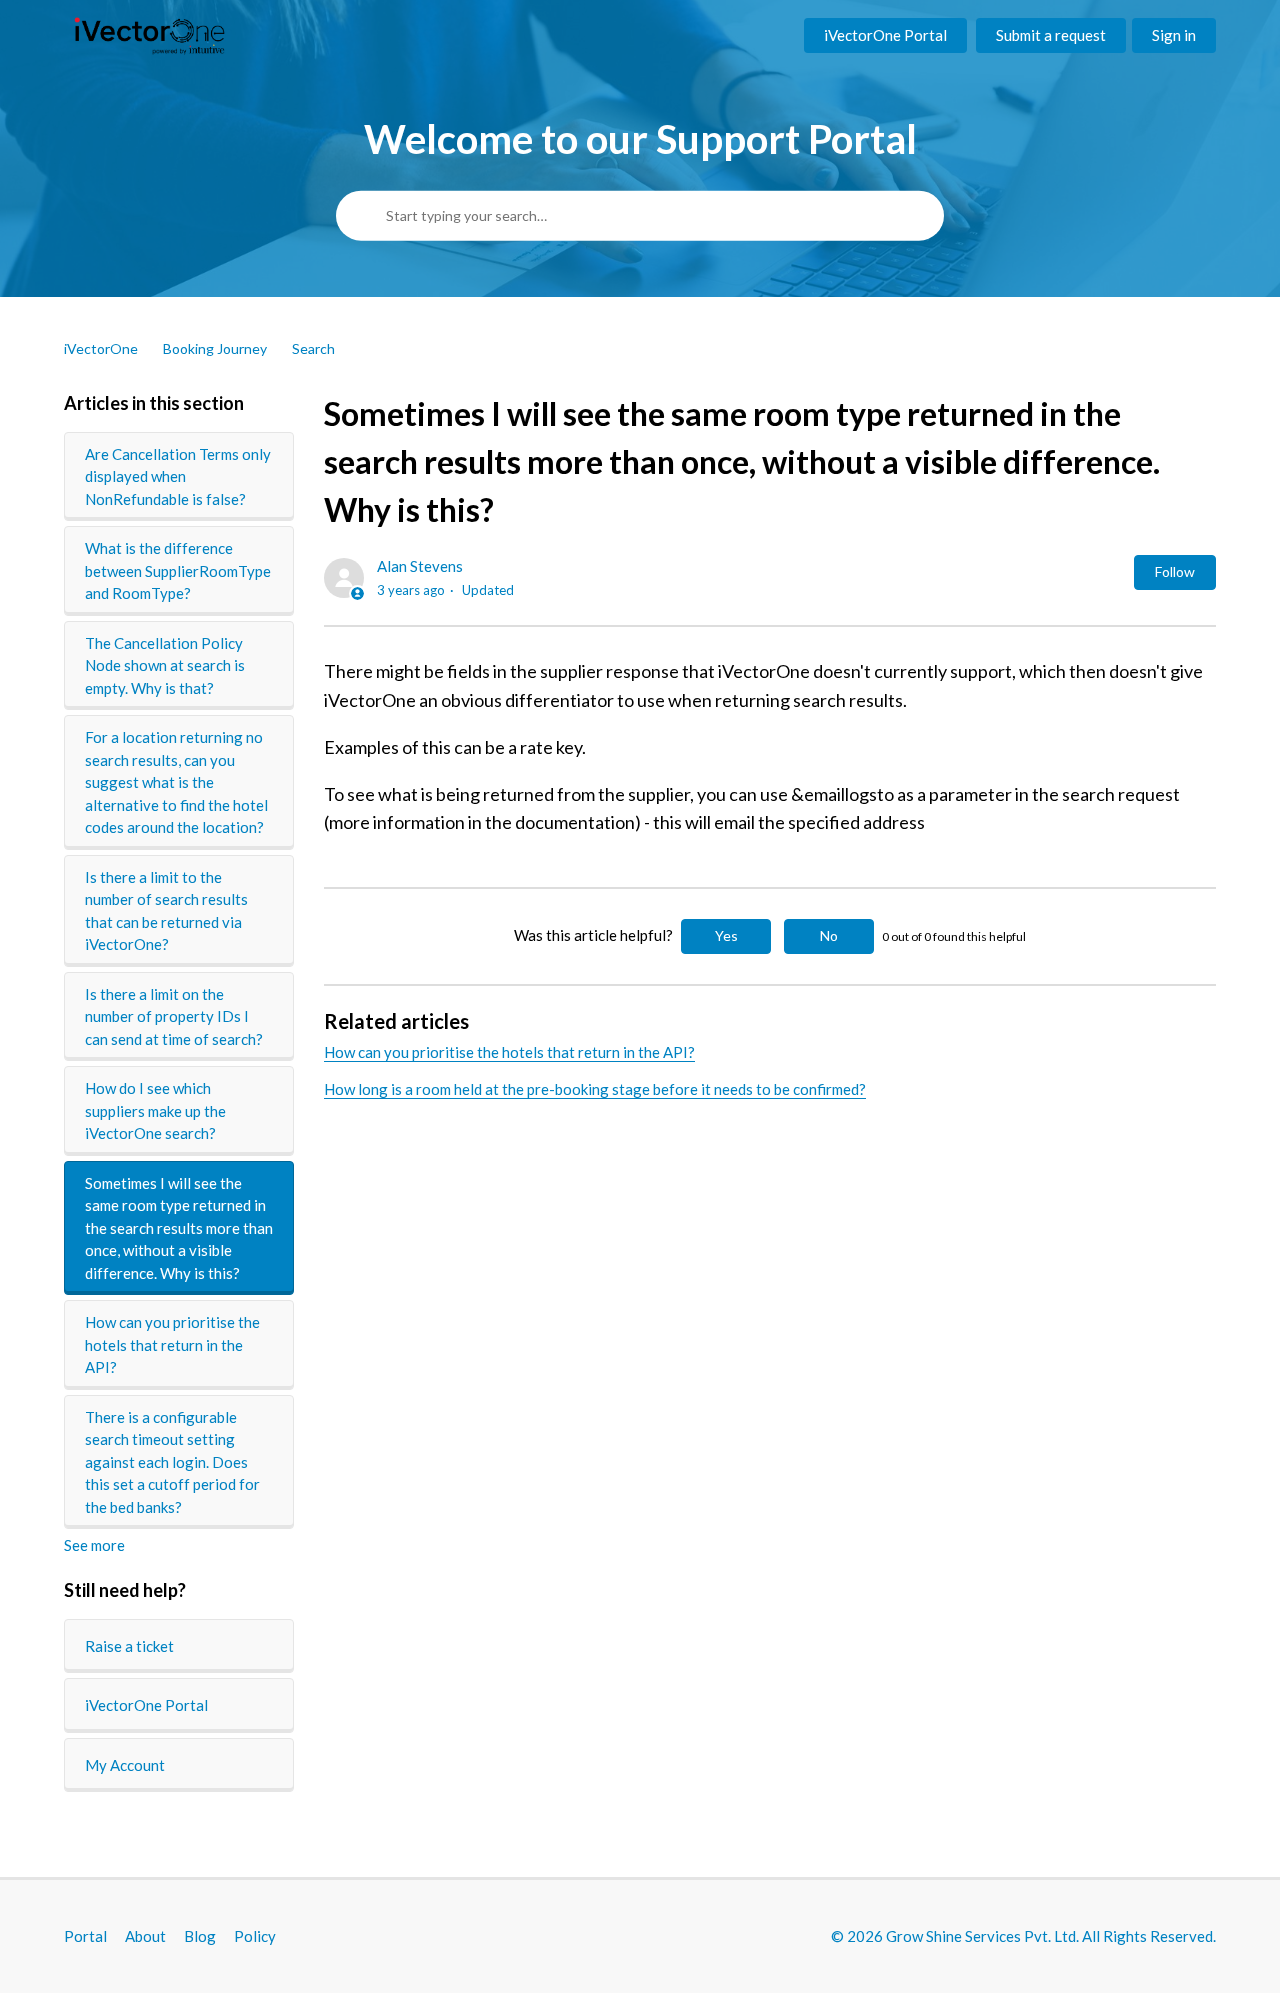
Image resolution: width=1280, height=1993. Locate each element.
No (829, 935)
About (145, 1936)
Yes (726, 935)
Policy (255, 1936)
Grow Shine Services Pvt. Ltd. (982, 1936)
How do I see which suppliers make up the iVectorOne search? (155, 1110)
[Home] (149, 36)
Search (313, 348)
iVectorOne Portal (885, 35)
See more (94, 1545)
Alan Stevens (420, 566)
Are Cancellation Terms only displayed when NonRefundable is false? (178, 476)
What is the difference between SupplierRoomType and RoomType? (178, 570)
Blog (200, 1936)
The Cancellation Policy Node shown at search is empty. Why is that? (165, 665)
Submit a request (1051, 35)
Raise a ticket (129, 1646)
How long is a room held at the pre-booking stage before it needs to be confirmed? (595, 1089)
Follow (1175, 571)
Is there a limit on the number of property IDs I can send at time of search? (174, 1016)
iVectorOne (101, 348)
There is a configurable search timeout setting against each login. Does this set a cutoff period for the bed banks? (172, 1462)
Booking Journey (215, 348)
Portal (85, 1936)
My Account (125, 1765)
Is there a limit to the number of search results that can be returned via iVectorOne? (166, 911)
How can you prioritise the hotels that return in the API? (172, 1344)
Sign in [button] (1174, 35)
